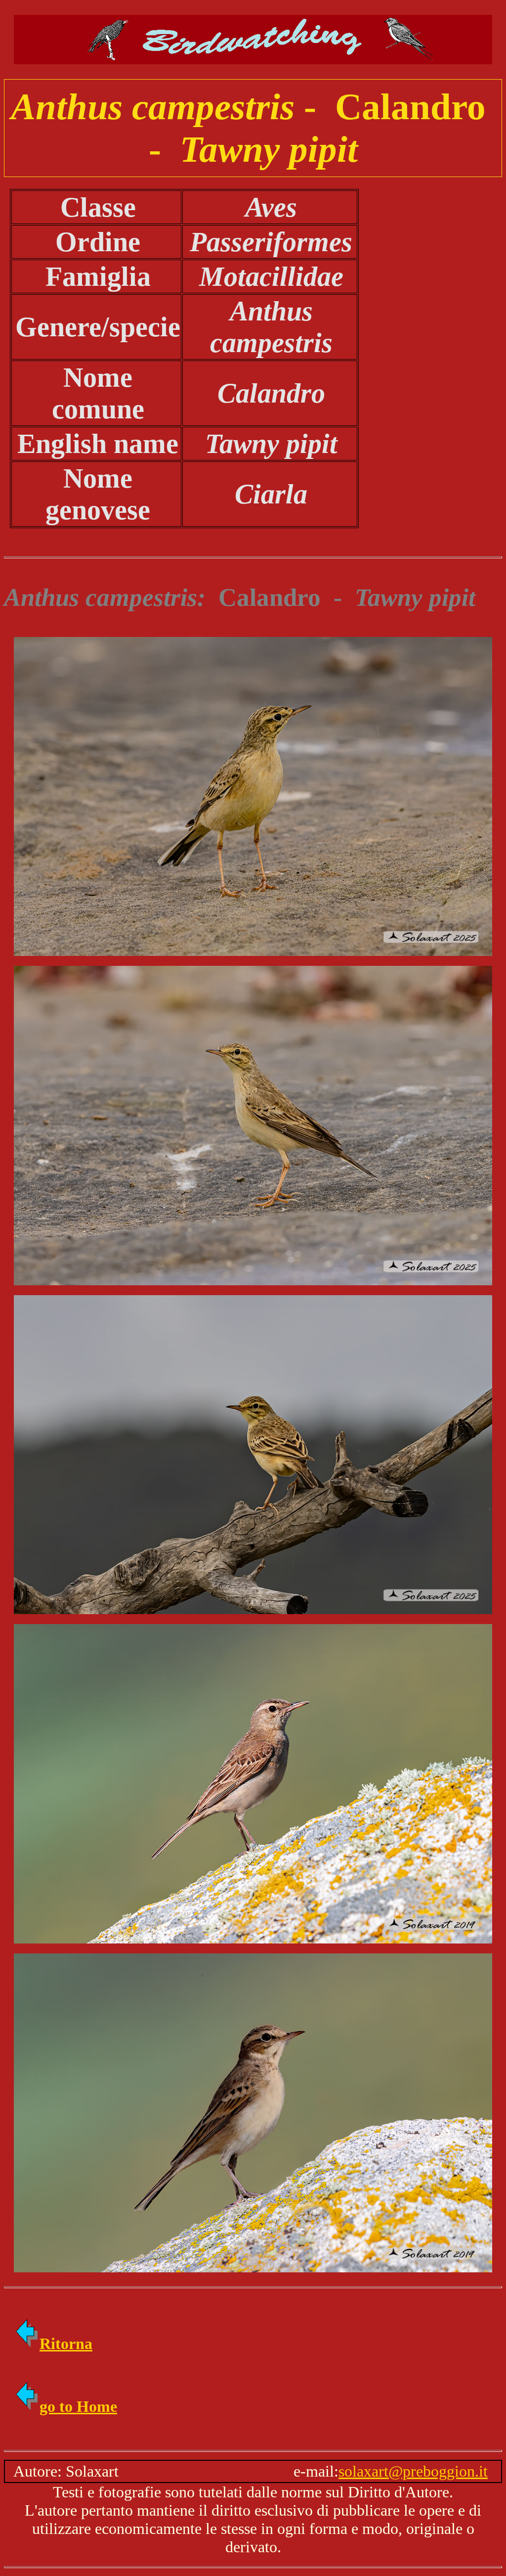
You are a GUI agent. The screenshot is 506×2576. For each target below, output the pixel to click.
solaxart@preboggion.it (413, 2471)
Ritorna (66, 2344)
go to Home (78, 2406)
